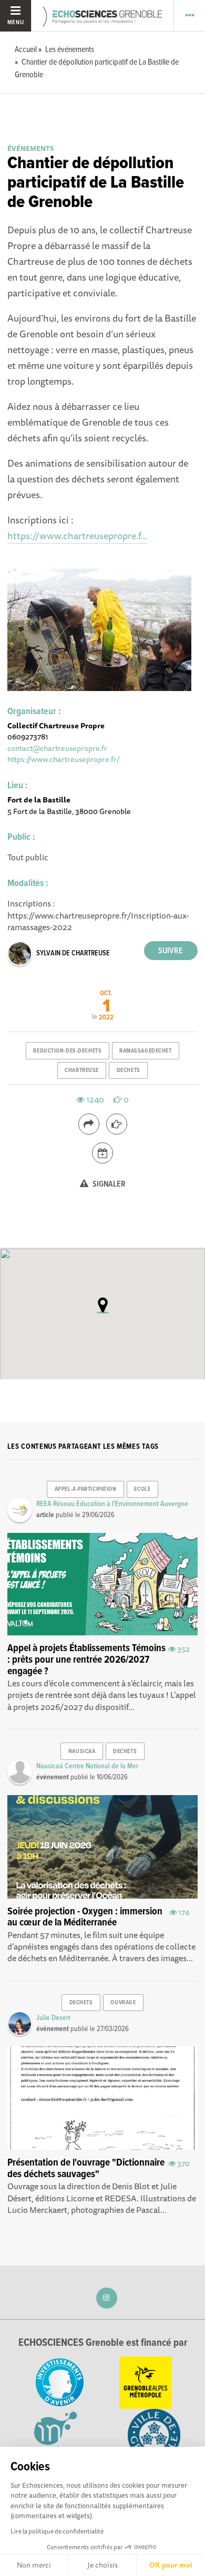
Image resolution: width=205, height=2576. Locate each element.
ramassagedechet (145, 1051)
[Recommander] (117, 1124)
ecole (142, 1489)
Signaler (108, 1184)
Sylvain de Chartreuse (73, 953)
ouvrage (123, 2003)
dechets (129, 1070)
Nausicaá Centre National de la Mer (87, 1766)
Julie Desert (53, 2018)
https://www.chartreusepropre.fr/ (64, 759)
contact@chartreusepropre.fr (57, 748)
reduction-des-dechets (67, 1051)
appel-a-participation (86, 1489)
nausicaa (82, 1751)
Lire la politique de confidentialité (57, 2531)
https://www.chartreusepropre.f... (77, 535)
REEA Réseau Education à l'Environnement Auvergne (112, 1504)
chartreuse (82, 1070)
